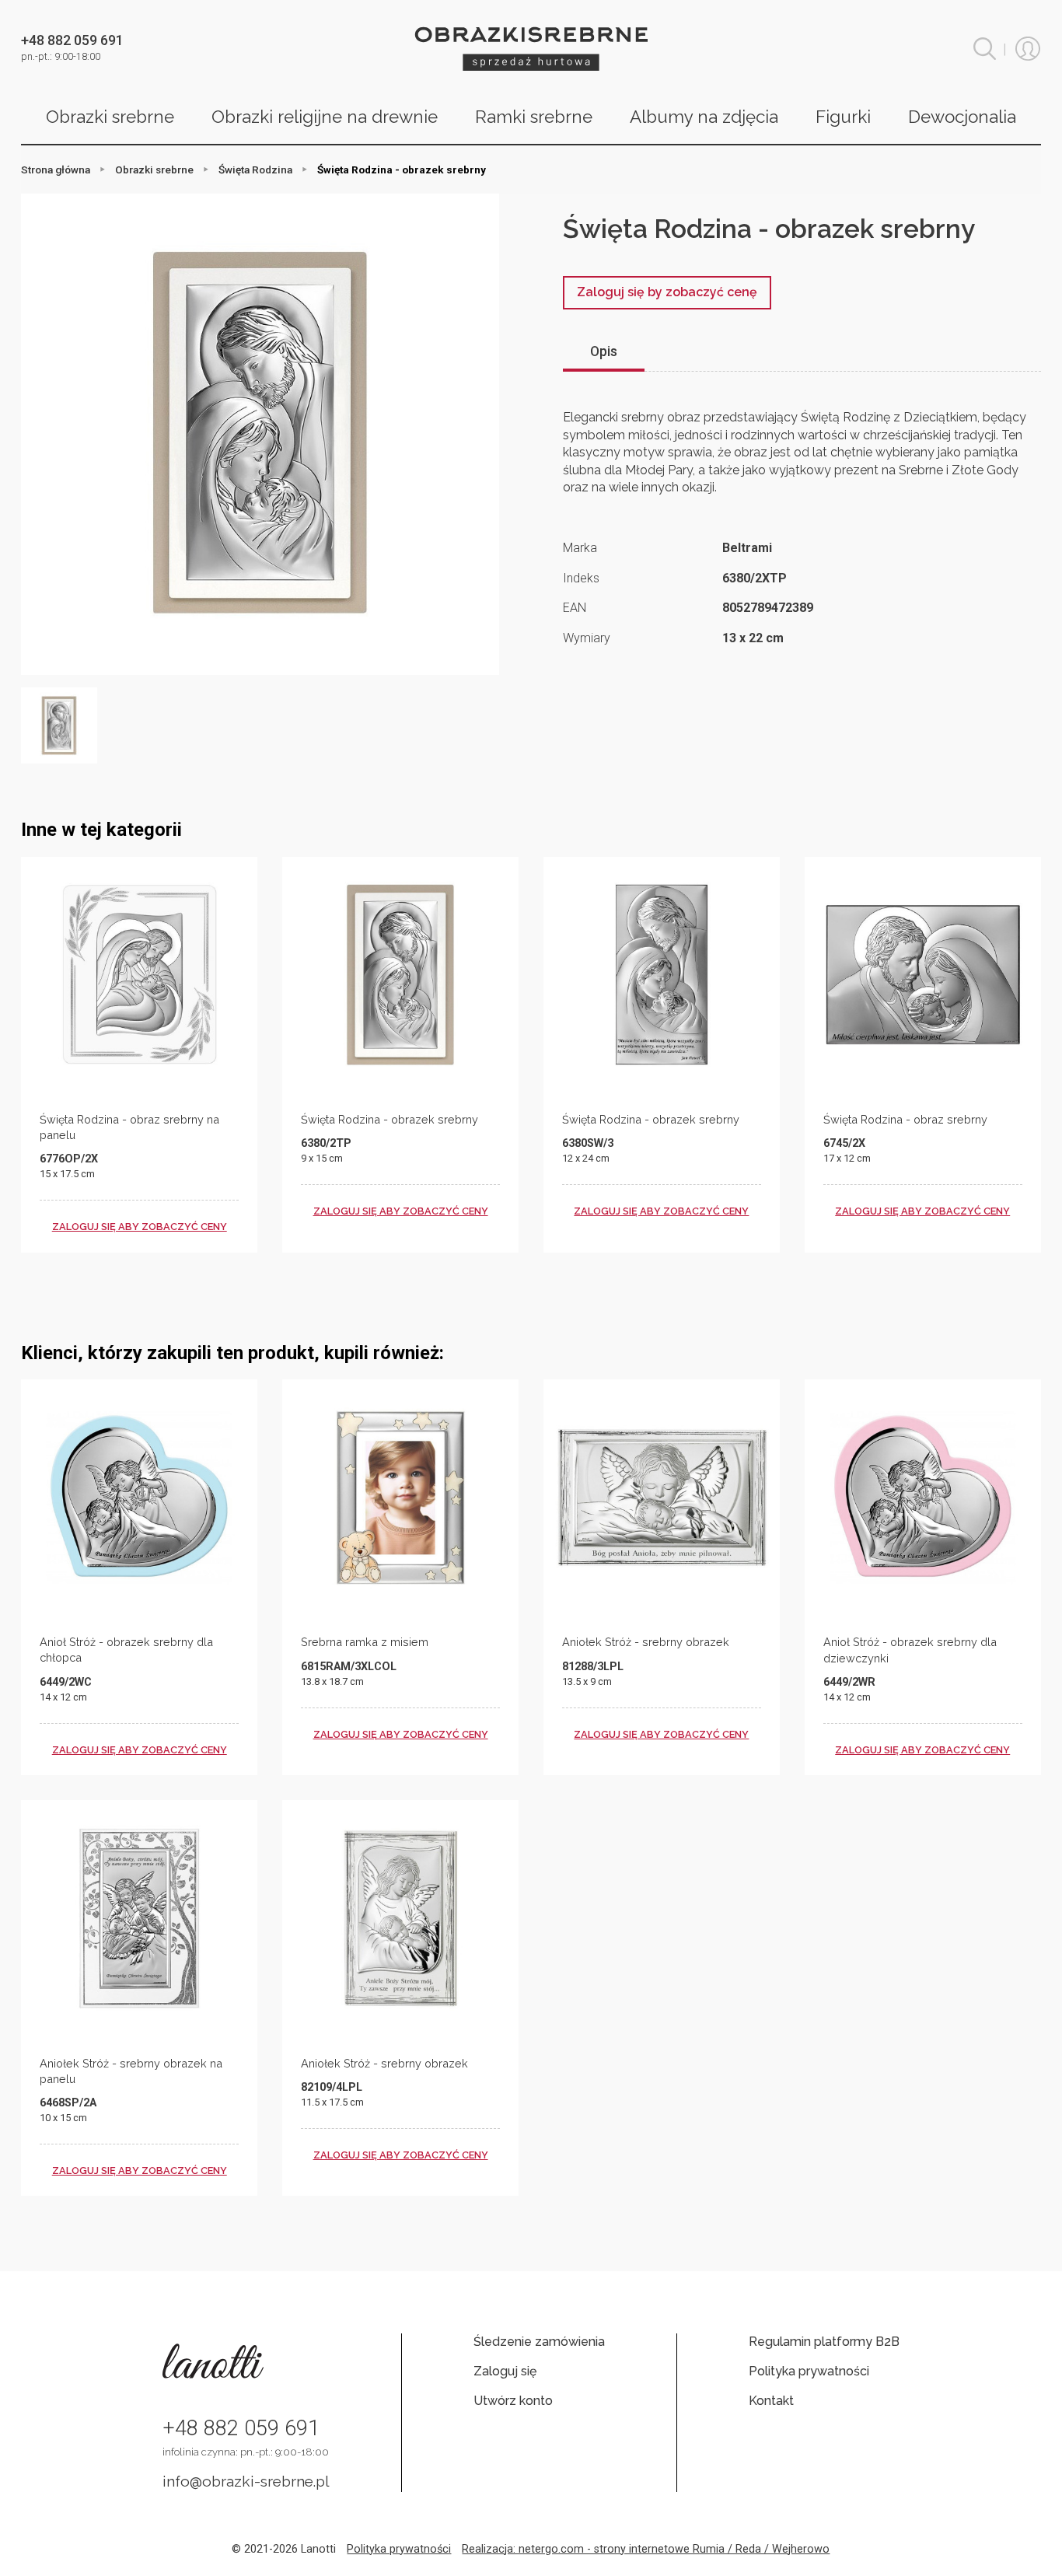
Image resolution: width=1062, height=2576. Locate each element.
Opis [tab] (604, 351)
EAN (575, 608)
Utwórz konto (513, 2401)
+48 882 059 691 (241, 2428)
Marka (580, 548)
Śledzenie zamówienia (539, 2342)
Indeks (581, 578)
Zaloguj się (505, 2371)
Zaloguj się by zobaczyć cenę (667, 292)
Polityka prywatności (809, 2371)
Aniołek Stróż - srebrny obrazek (646, 1642)
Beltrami (747, 548)
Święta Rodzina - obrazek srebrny (390, 1119)
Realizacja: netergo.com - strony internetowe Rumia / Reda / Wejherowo (646, 2549)
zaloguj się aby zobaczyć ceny (140, 1227)
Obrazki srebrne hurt (531, 49)
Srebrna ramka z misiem (365, 1642)
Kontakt (771, 2401)
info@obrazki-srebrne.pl (246, 2481)
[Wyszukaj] (985, 49)
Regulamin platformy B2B (824, 2342)
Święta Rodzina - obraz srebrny (905, 1119)
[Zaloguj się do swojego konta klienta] (1028, 49)
